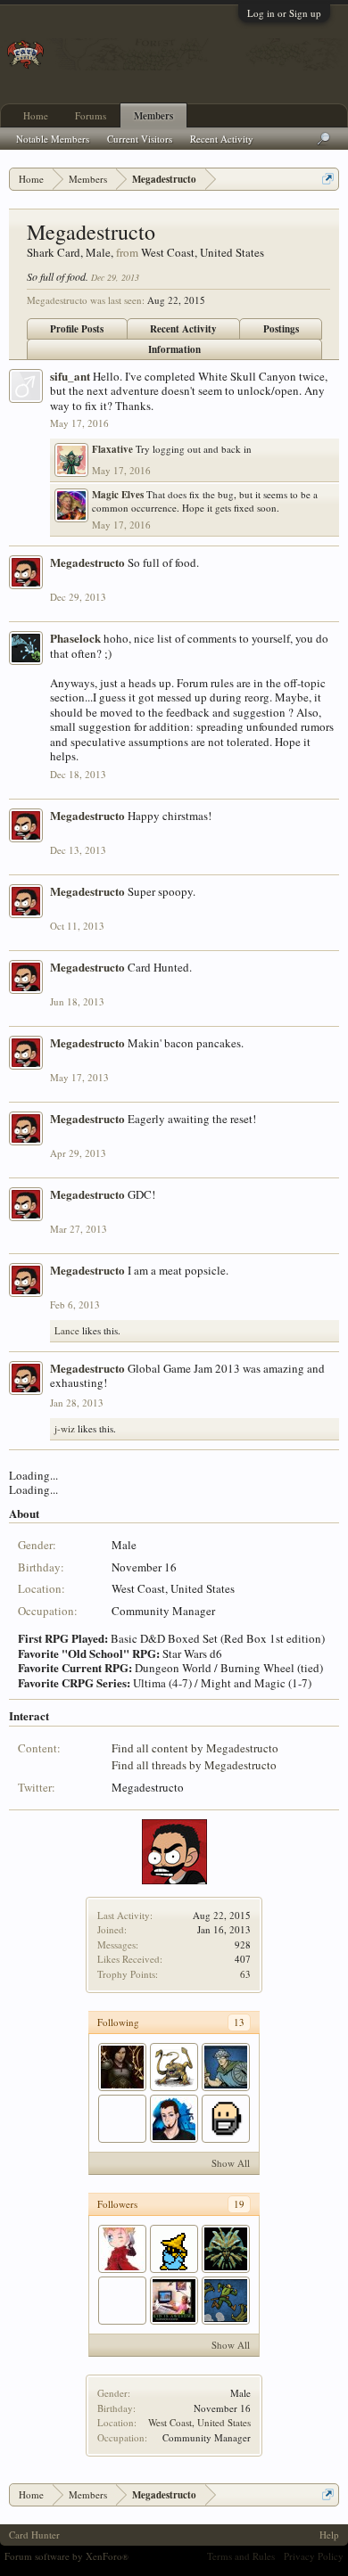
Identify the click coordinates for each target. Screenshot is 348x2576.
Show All (231, 2163)
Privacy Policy (314, 2556)
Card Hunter (34, 2535)
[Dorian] (174, 2067)
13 (239, 2022)
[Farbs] (122, 2301)
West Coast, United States (199, 2422)
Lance (67, 1330)
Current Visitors (140, 139)
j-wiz (65, 1428)
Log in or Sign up (284, 13)
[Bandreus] (226, 2301)
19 (239, 2204)
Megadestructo (87, 562)
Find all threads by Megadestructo (194, 1765)
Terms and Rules (241, 2556)
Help (329, 2535)
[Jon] (122, 2119)
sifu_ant (70, 376)
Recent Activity (183, 329)
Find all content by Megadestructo (195, 1748)
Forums (91, 115)
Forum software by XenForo (66, 2556)
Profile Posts (77, 329)
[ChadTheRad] (174, 2301)
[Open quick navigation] (328, 179)
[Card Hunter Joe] (226, 2067)
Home (36, 115)
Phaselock (75, 638)
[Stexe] (226, 2249)
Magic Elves (118, 495)
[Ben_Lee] (226, 2119)
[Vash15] (122, 2249)
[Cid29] (174, 2249)
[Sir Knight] (122, 2067)
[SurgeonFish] (174, 2119)
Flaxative (112, 449)
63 (245, 1974)
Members (153, 116)
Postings (281, 329)
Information (174, 349)
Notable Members (53, 139)
